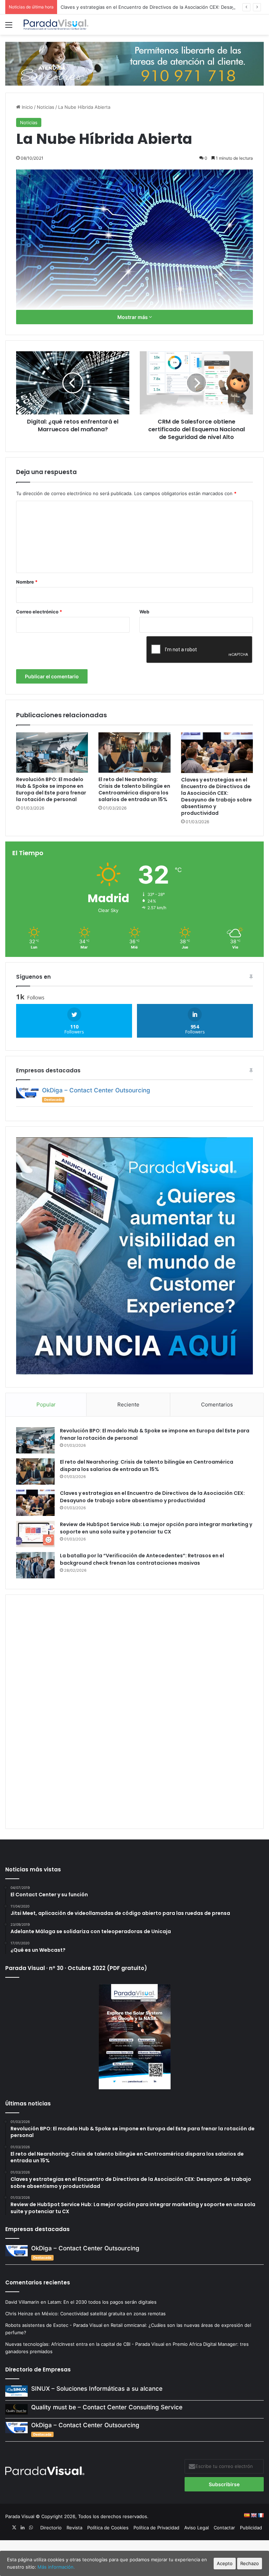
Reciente (128, 1405)
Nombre (27, 582)
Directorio (51, 2528)
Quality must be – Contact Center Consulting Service (107, 2407)
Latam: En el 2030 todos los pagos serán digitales (103, 2302)
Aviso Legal (196, 2528)
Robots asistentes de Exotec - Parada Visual (54, 2325)
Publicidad (251, 2528)
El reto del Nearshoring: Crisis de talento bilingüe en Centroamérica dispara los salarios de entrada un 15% (134, 789)
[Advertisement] (134, 1711)
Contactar (224, 2528)
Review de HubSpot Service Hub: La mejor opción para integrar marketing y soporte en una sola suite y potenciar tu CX (156, 1528)
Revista (74, 2528)
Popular (46, 1405)
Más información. (56, 2567)
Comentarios (217, 1405)
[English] (254, 2515)
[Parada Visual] (56, 25)
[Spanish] (247, 2515)
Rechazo (250, 2563)
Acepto (225, 2563)
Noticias (46, 107)
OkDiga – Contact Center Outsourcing (96, 1090)
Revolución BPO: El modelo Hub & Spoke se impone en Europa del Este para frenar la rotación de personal (51, 789)
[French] (261, 2515)
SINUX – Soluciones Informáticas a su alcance (97, 2389)
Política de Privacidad (156, 2528)
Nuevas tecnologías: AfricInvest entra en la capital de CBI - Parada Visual (85, 2344)
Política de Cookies (108, 2528)
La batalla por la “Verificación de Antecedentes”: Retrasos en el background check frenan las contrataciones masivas (142, 1559)
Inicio (27, 107)
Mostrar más (133, 317)
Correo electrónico (39, 612)
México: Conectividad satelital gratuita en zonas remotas (104, 2314)
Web (144, 612)
